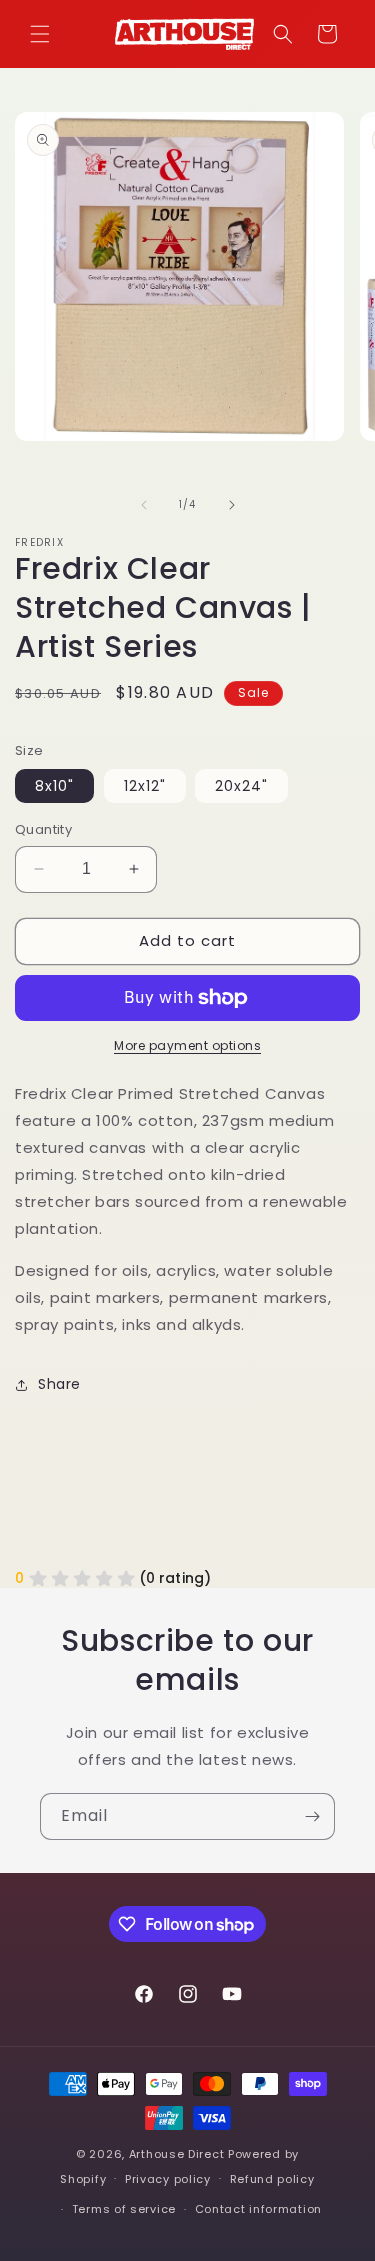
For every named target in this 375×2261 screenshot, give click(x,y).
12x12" (145, 786)
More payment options (187, 1045)
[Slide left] (144, 505)
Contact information (258, 2209)
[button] (40, 34)
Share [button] (59, 1384)
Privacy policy (168, 2179)
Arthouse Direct (177, 2154)
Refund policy (272, 2179)
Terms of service (124, 2209)
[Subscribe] (312, 1816)
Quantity (43, 829)
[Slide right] (232, 505)
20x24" (241, 786)
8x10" (54, 786)
